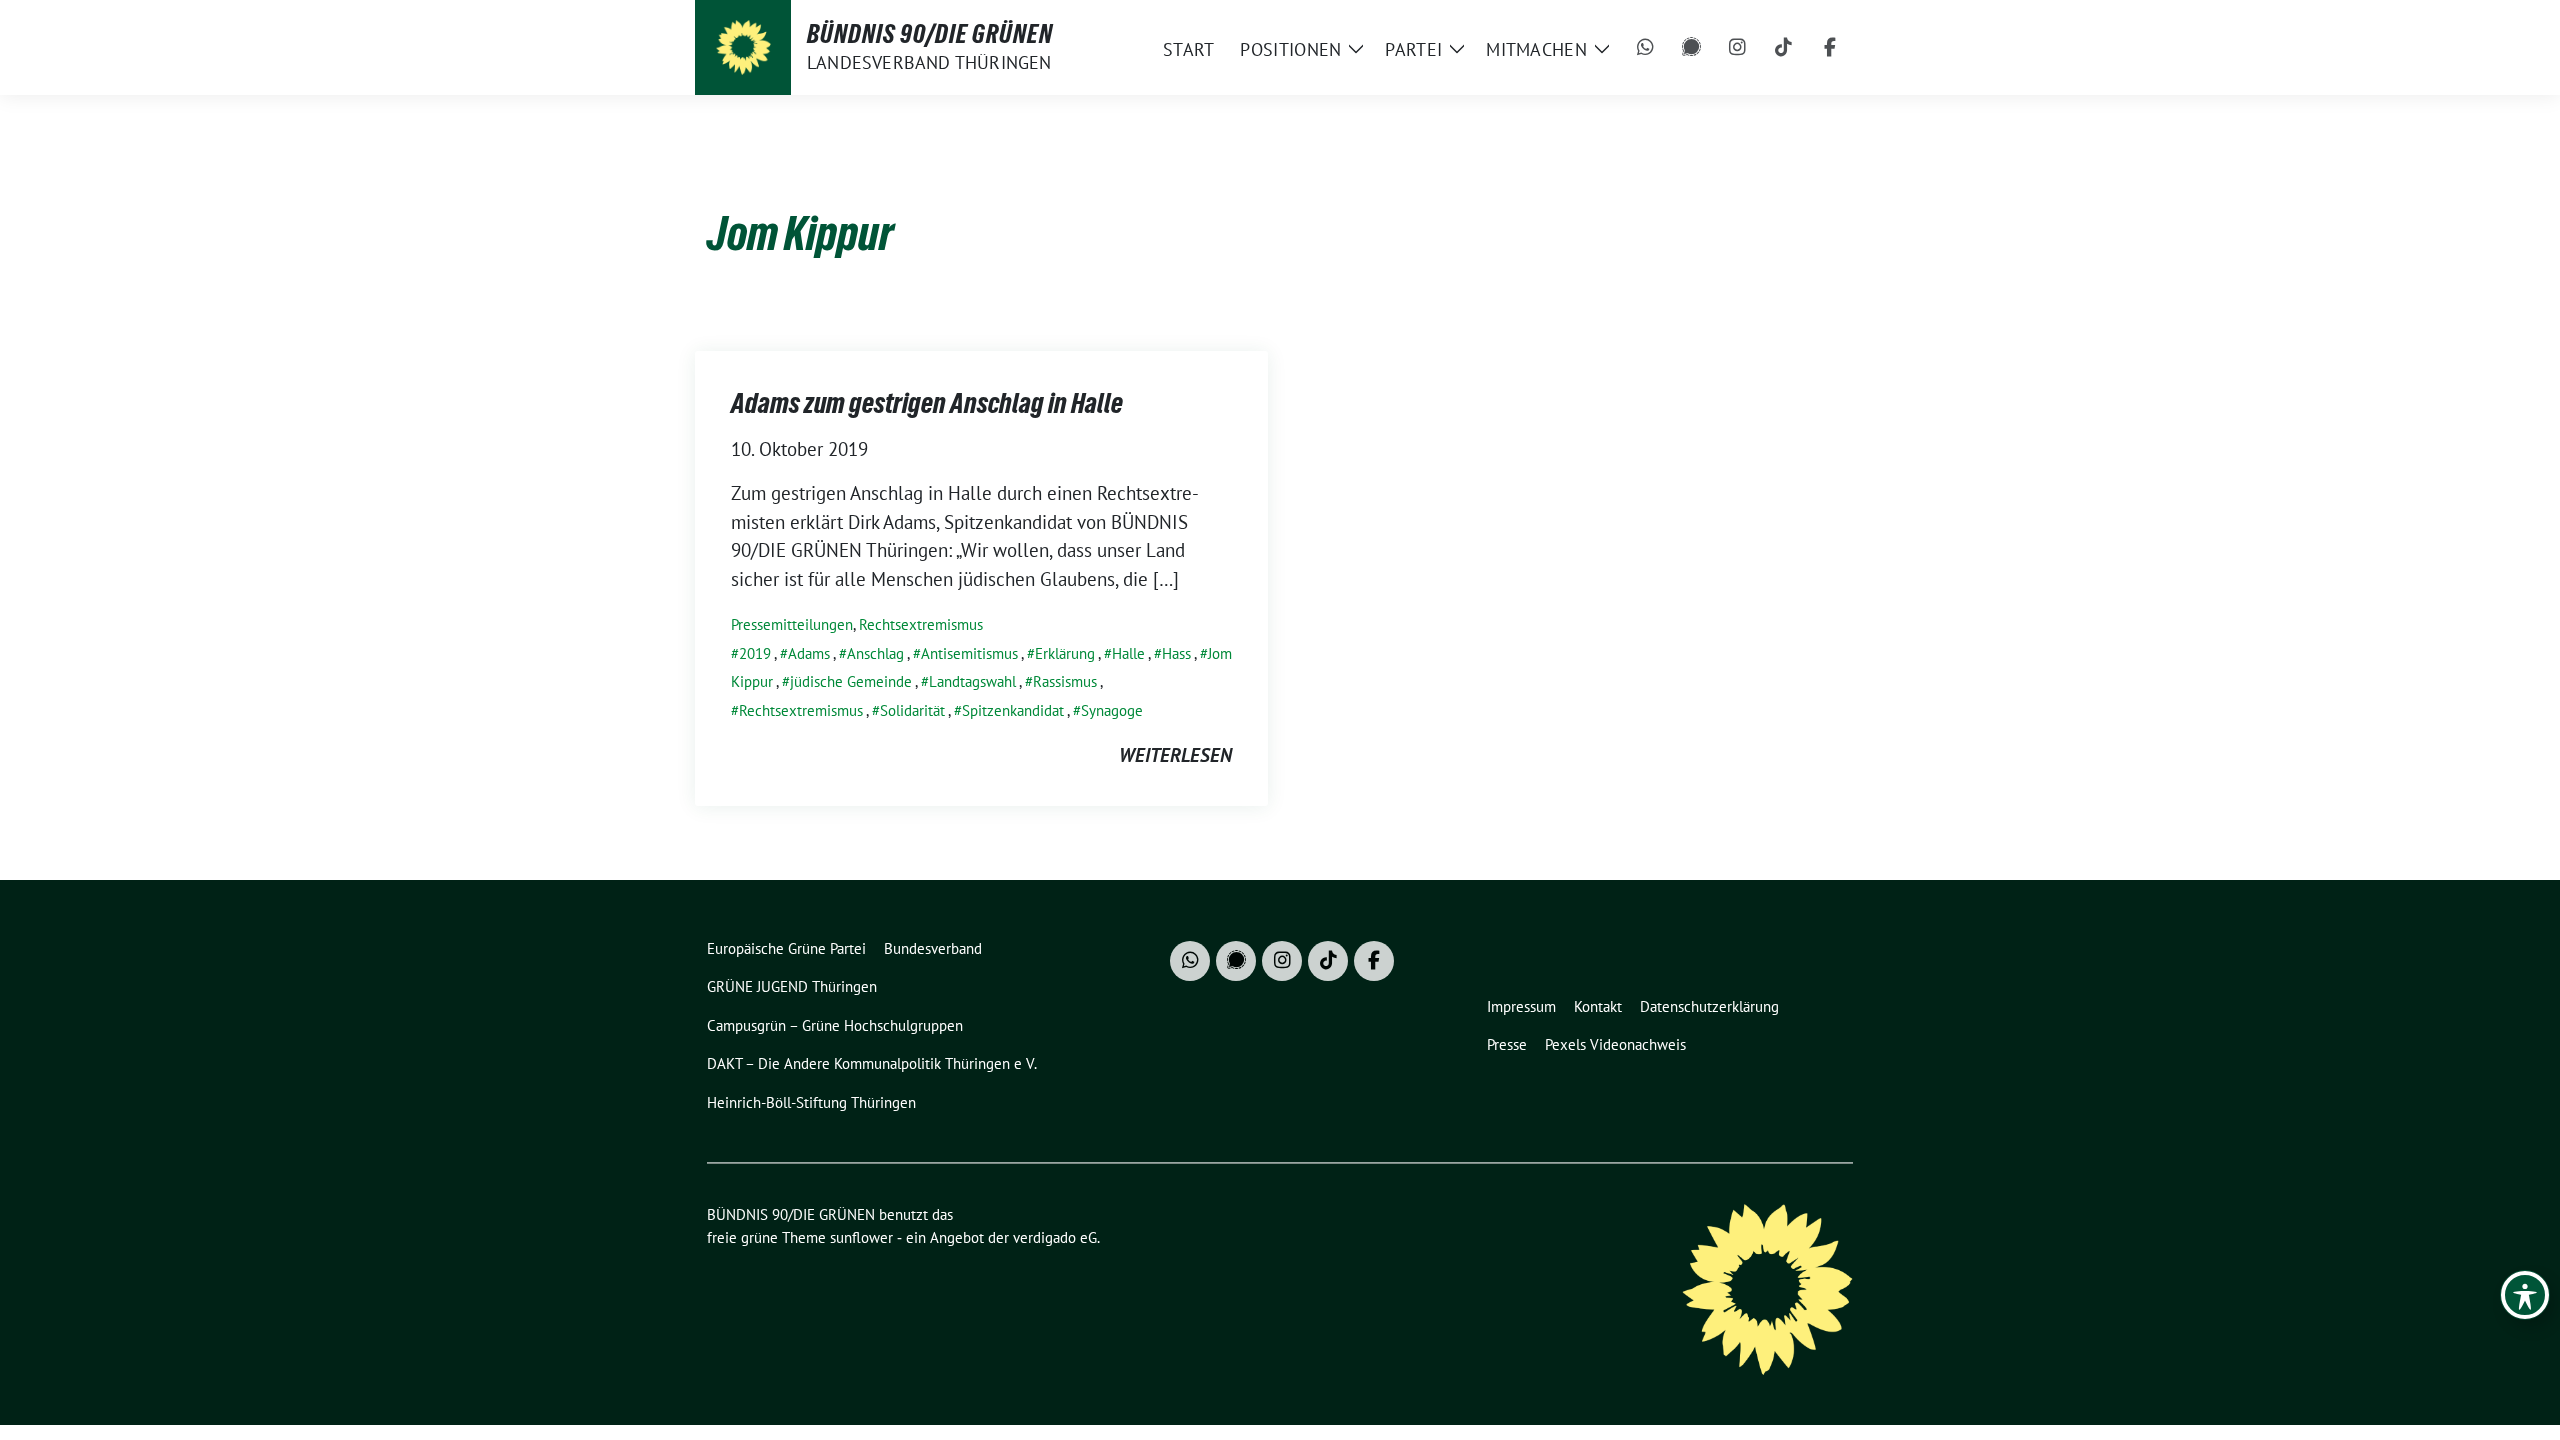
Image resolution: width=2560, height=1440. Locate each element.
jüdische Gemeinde (851, 681)
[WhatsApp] (1646, 48)
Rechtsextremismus (921, 624)
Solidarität (912, 710)
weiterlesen (1175, 755)
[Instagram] (1738, 48)
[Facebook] (1830, 48)
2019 (755, 653)
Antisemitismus (969, 653)
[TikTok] (1784, 48)
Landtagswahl (972, 681)
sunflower (861, 1237)
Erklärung (1065, 653)
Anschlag (875, 653)
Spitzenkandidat (1013, 710)
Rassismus (1065, 681)
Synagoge (1112, 710)
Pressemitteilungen (792, 624)
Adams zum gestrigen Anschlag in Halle (927, 403)
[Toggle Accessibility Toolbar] (2525, 1295)
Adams (809, 653)
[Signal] (1692, 48)
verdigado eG (1055, 1237)
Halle (1128, 653)
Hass (1176, 653)
